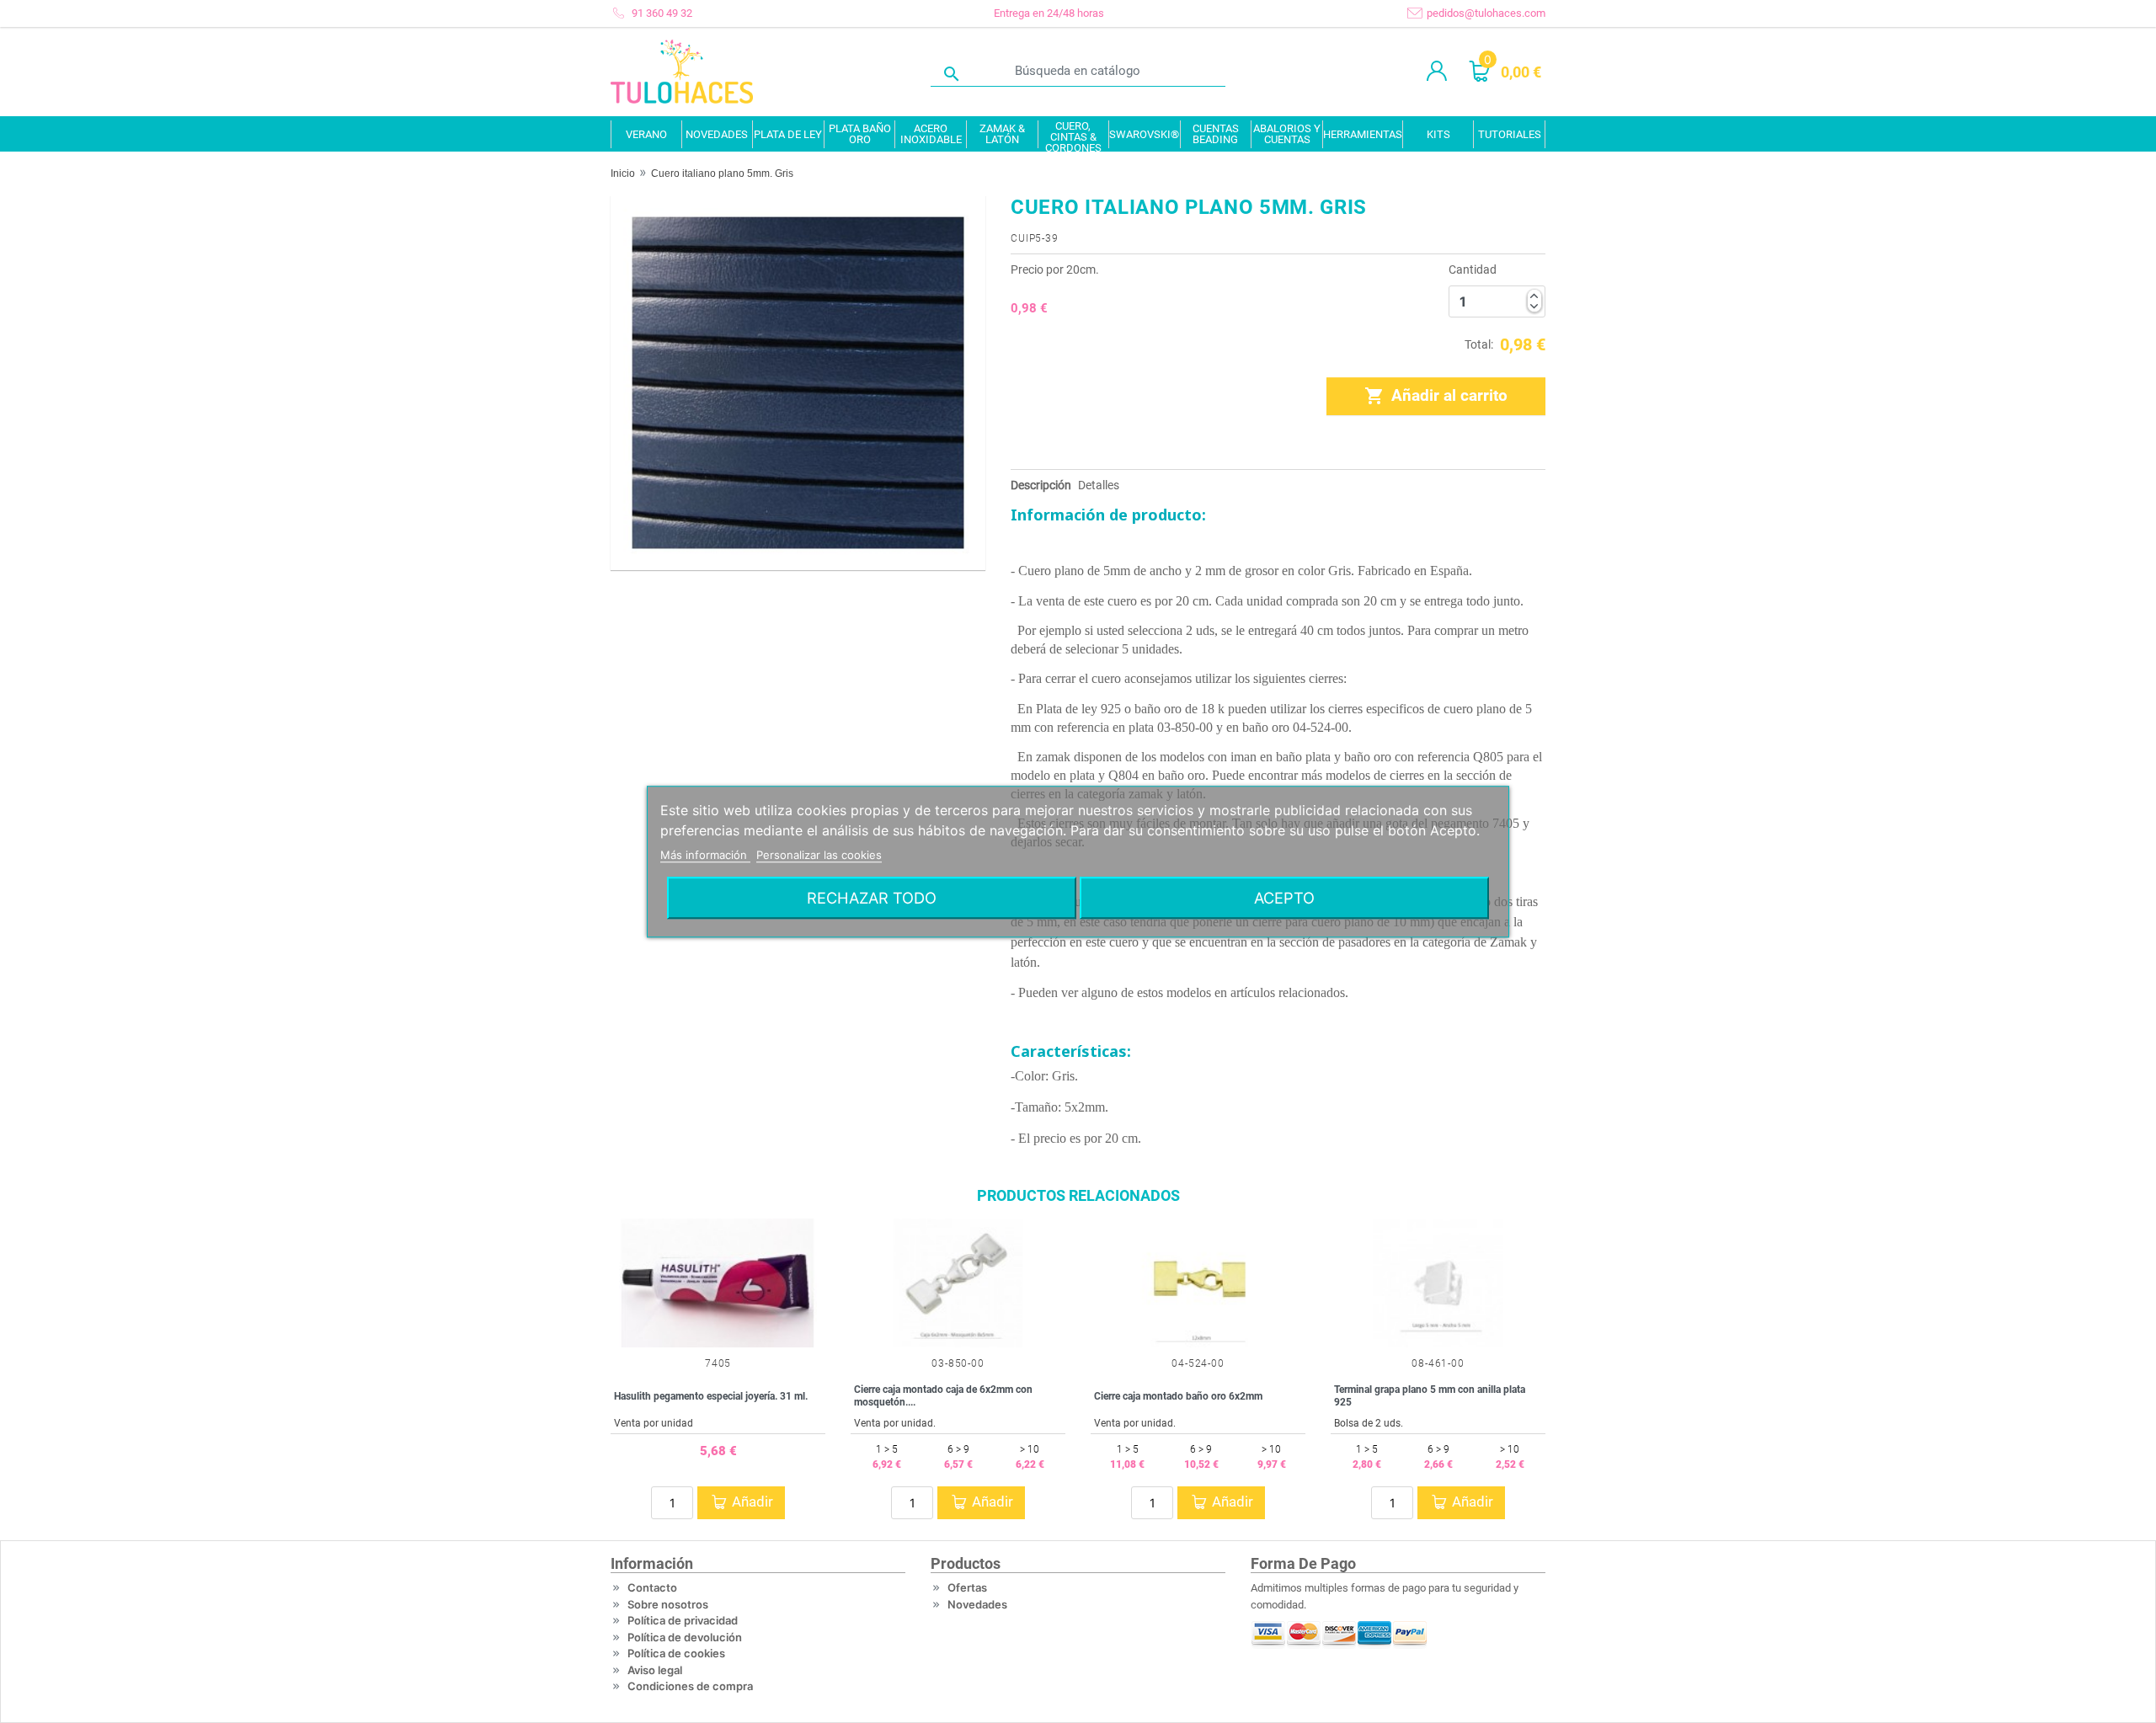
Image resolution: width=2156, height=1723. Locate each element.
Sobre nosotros (668, 1604)
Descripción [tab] (1041, 485)
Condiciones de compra (690, 1686)
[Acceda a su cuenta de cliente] (1437, 72)
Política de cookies (676, 1653)
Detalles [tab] (1099, 485)
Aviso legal (655, 1670)
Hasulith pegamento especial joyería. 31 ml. (711, 1396)
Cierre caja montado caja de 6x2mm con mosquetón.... (943, 1395)
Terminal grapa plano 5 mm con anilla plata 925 (1430, 1395)
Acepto (1284, 898)
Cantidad (1473, 269)
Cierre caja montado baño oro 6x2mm (1178, 1396)
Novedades (977, 1604)
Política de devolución (685, 1637)
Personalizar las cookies (819, 855)
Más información (705, 855)
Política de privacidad (683, 1620)
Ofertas (967, 1587)
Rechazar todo (872, 898)
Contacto (652, 1587)
